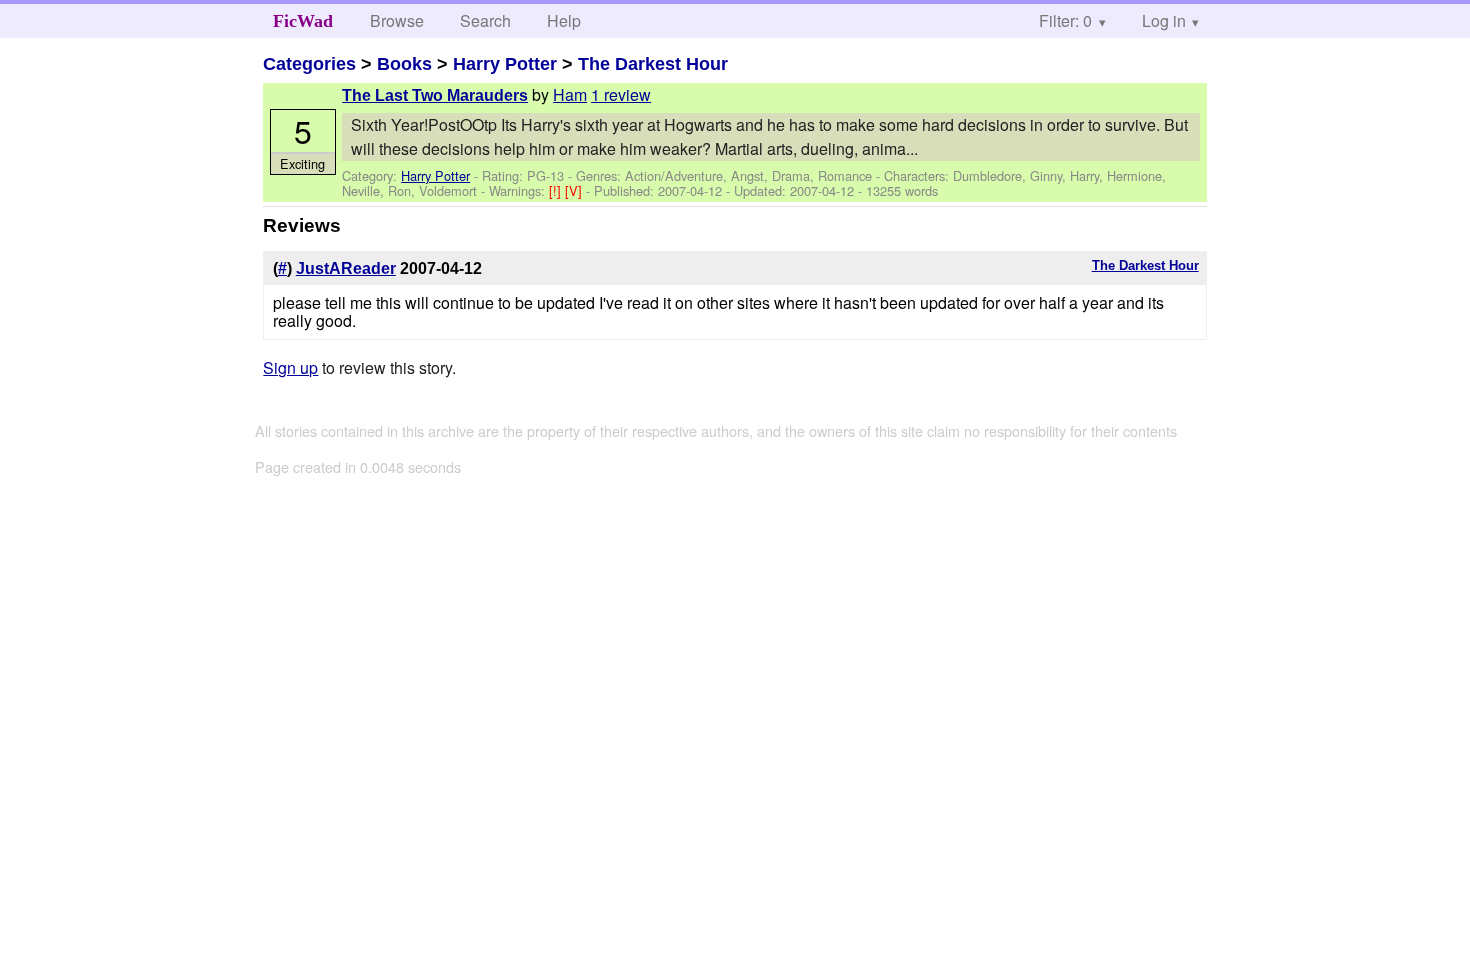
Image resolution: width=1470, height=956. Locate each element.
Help (564, 20)
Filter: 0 (1065, 20)
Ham (570, 94)
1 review (621, 94)
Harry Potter (505, 64)
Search (485, 20)
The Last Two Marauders (435, 95)
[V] (575, 190)
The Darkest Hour (653, 64)
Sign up (290, 367)
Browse (397, 20)
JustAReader (346, 268)
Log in (1164, 20)
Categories (309, 64)
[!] (557, 190)
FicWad (303, 21)
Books (404, 64)
